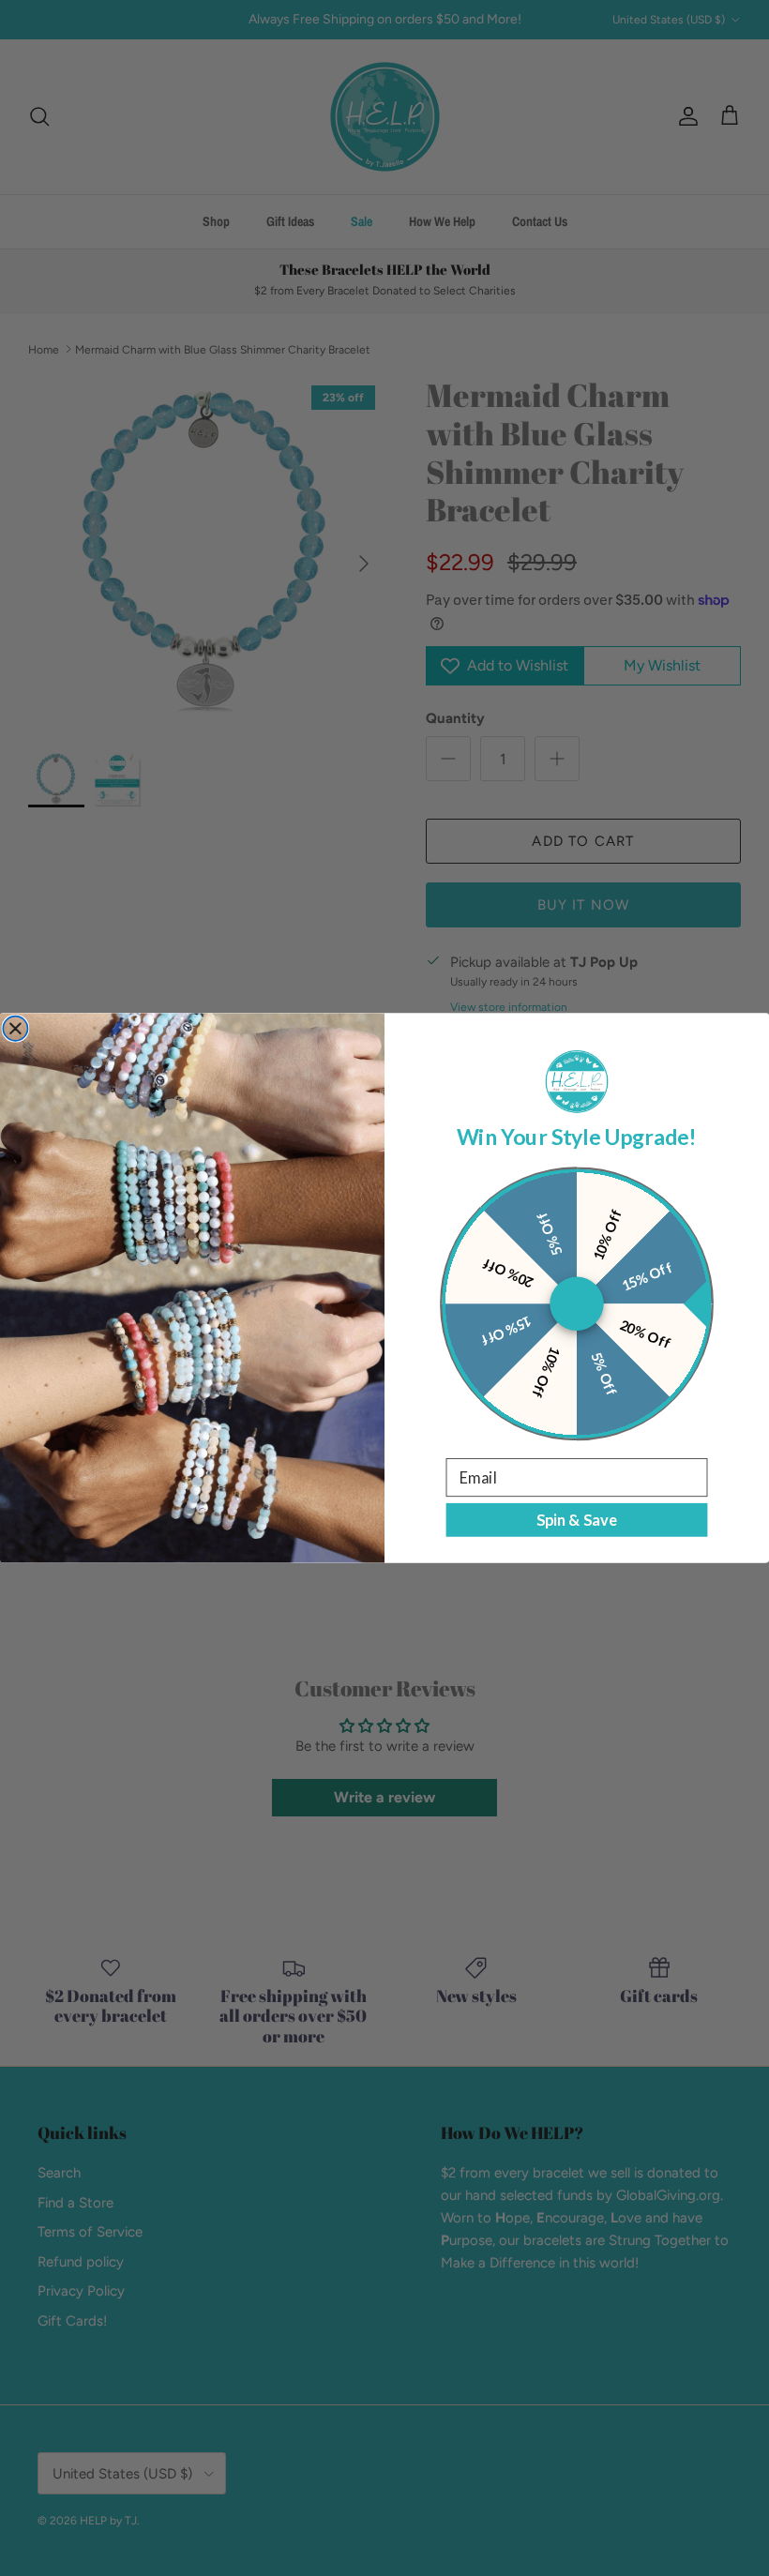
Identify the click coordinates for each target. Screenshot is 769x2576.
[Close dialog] (15, 1029)
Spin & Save (577, 1520)
